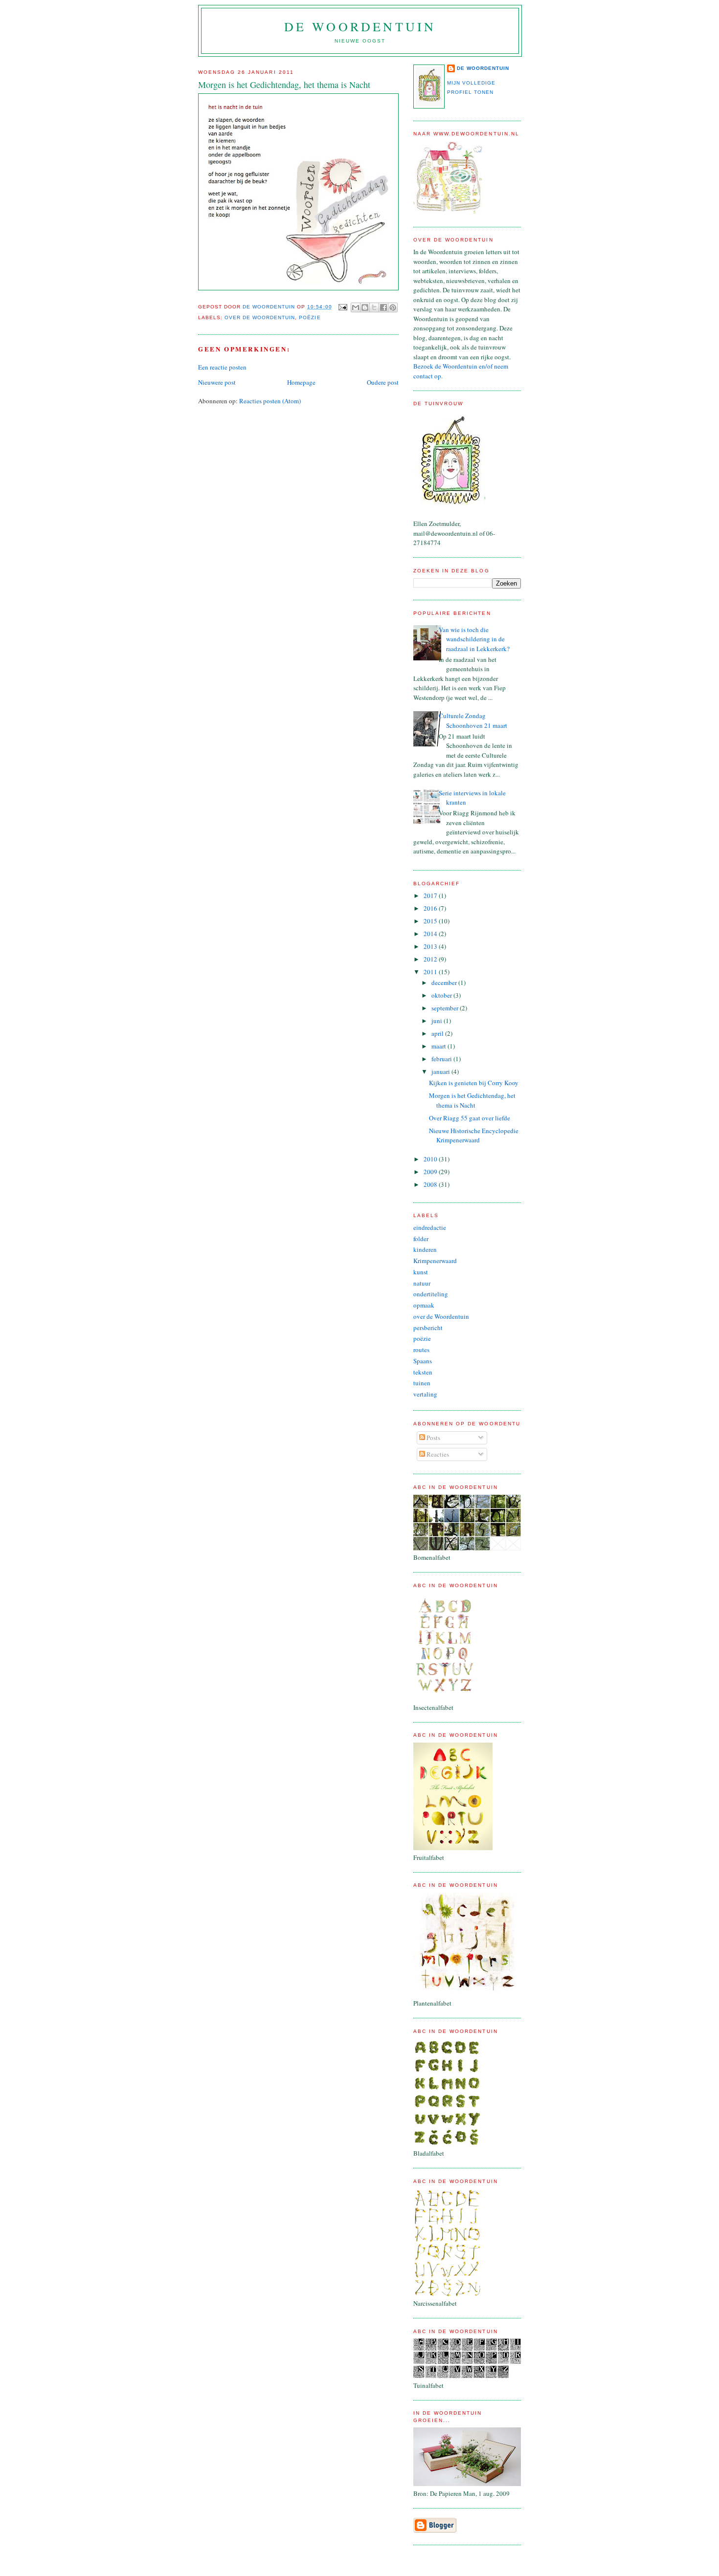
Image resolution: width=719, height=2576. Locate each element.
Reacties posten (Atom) (270, 401)
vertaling (425, 1394)
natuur (422, 1283)
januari (441, 1071)
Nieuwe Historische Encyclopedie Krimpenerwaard (474, 1135)
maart (439, 1046)
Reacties (437, 1454)
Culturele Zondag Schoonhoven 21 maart (473, 720)
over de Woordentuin (260, 317)
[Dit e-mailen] (356, 307)
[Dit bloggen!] (365, 307)
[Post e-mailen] (343, 307)
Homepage (301, 382)
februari (442, 1059)
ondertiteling (431, 1294)
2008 (431, 1184)
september (446, 1008)
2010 (431, 1159)
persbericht (428, 1328)
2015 (431, 921)
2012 (431, 959)
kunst (421, 1272)
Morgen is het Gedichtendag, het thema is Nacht (472, 1100)
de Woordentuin (360, 26)
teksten (423, 1372)
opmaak (424, 1305)
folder (421, 1239)
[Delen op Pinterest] (393, 307)
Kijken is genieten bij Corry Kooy (474, 1083)
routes (421, 1350)
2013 (431, 946)
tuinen (422, 1383)
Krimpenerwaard (435, 1261)
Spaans (423, 1361)
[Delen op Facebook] (383, 307)
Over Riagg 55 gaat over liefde (470, 1118)
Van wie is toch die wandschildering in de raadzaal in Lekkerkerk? (474, 639)
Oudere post (383, 382)
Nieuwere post (217, 382)
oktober (442, 995)
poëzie (310, 317)
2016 (431, 908)
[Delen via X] (374, 307)
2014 (431, 934)
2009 (431, 1172)
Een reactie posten (222, 367)
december (445, 982)
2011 (431, 972)
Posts (433, 1438)
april (438, 1033)
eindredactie (430, 1227)
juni (438, 1021)
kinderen (425, 1249)
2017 (431, 895)
